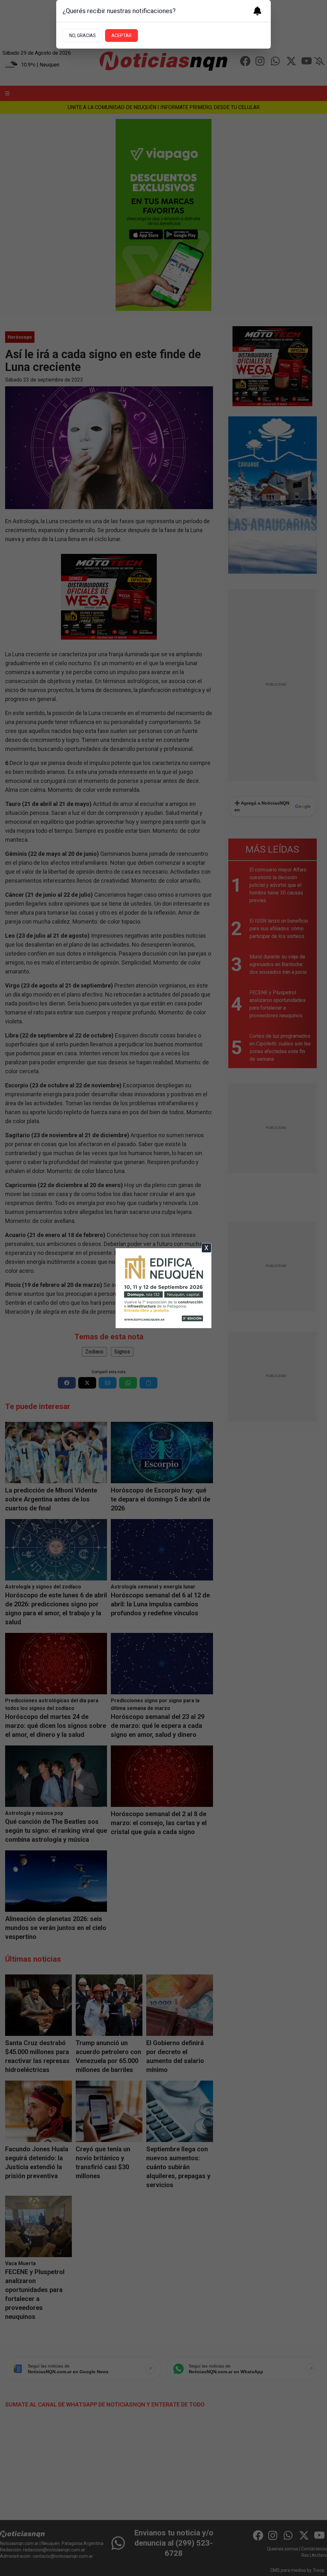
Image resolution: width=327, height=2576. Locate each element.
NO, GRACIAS (83, 35)
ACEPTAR (122, 35)
